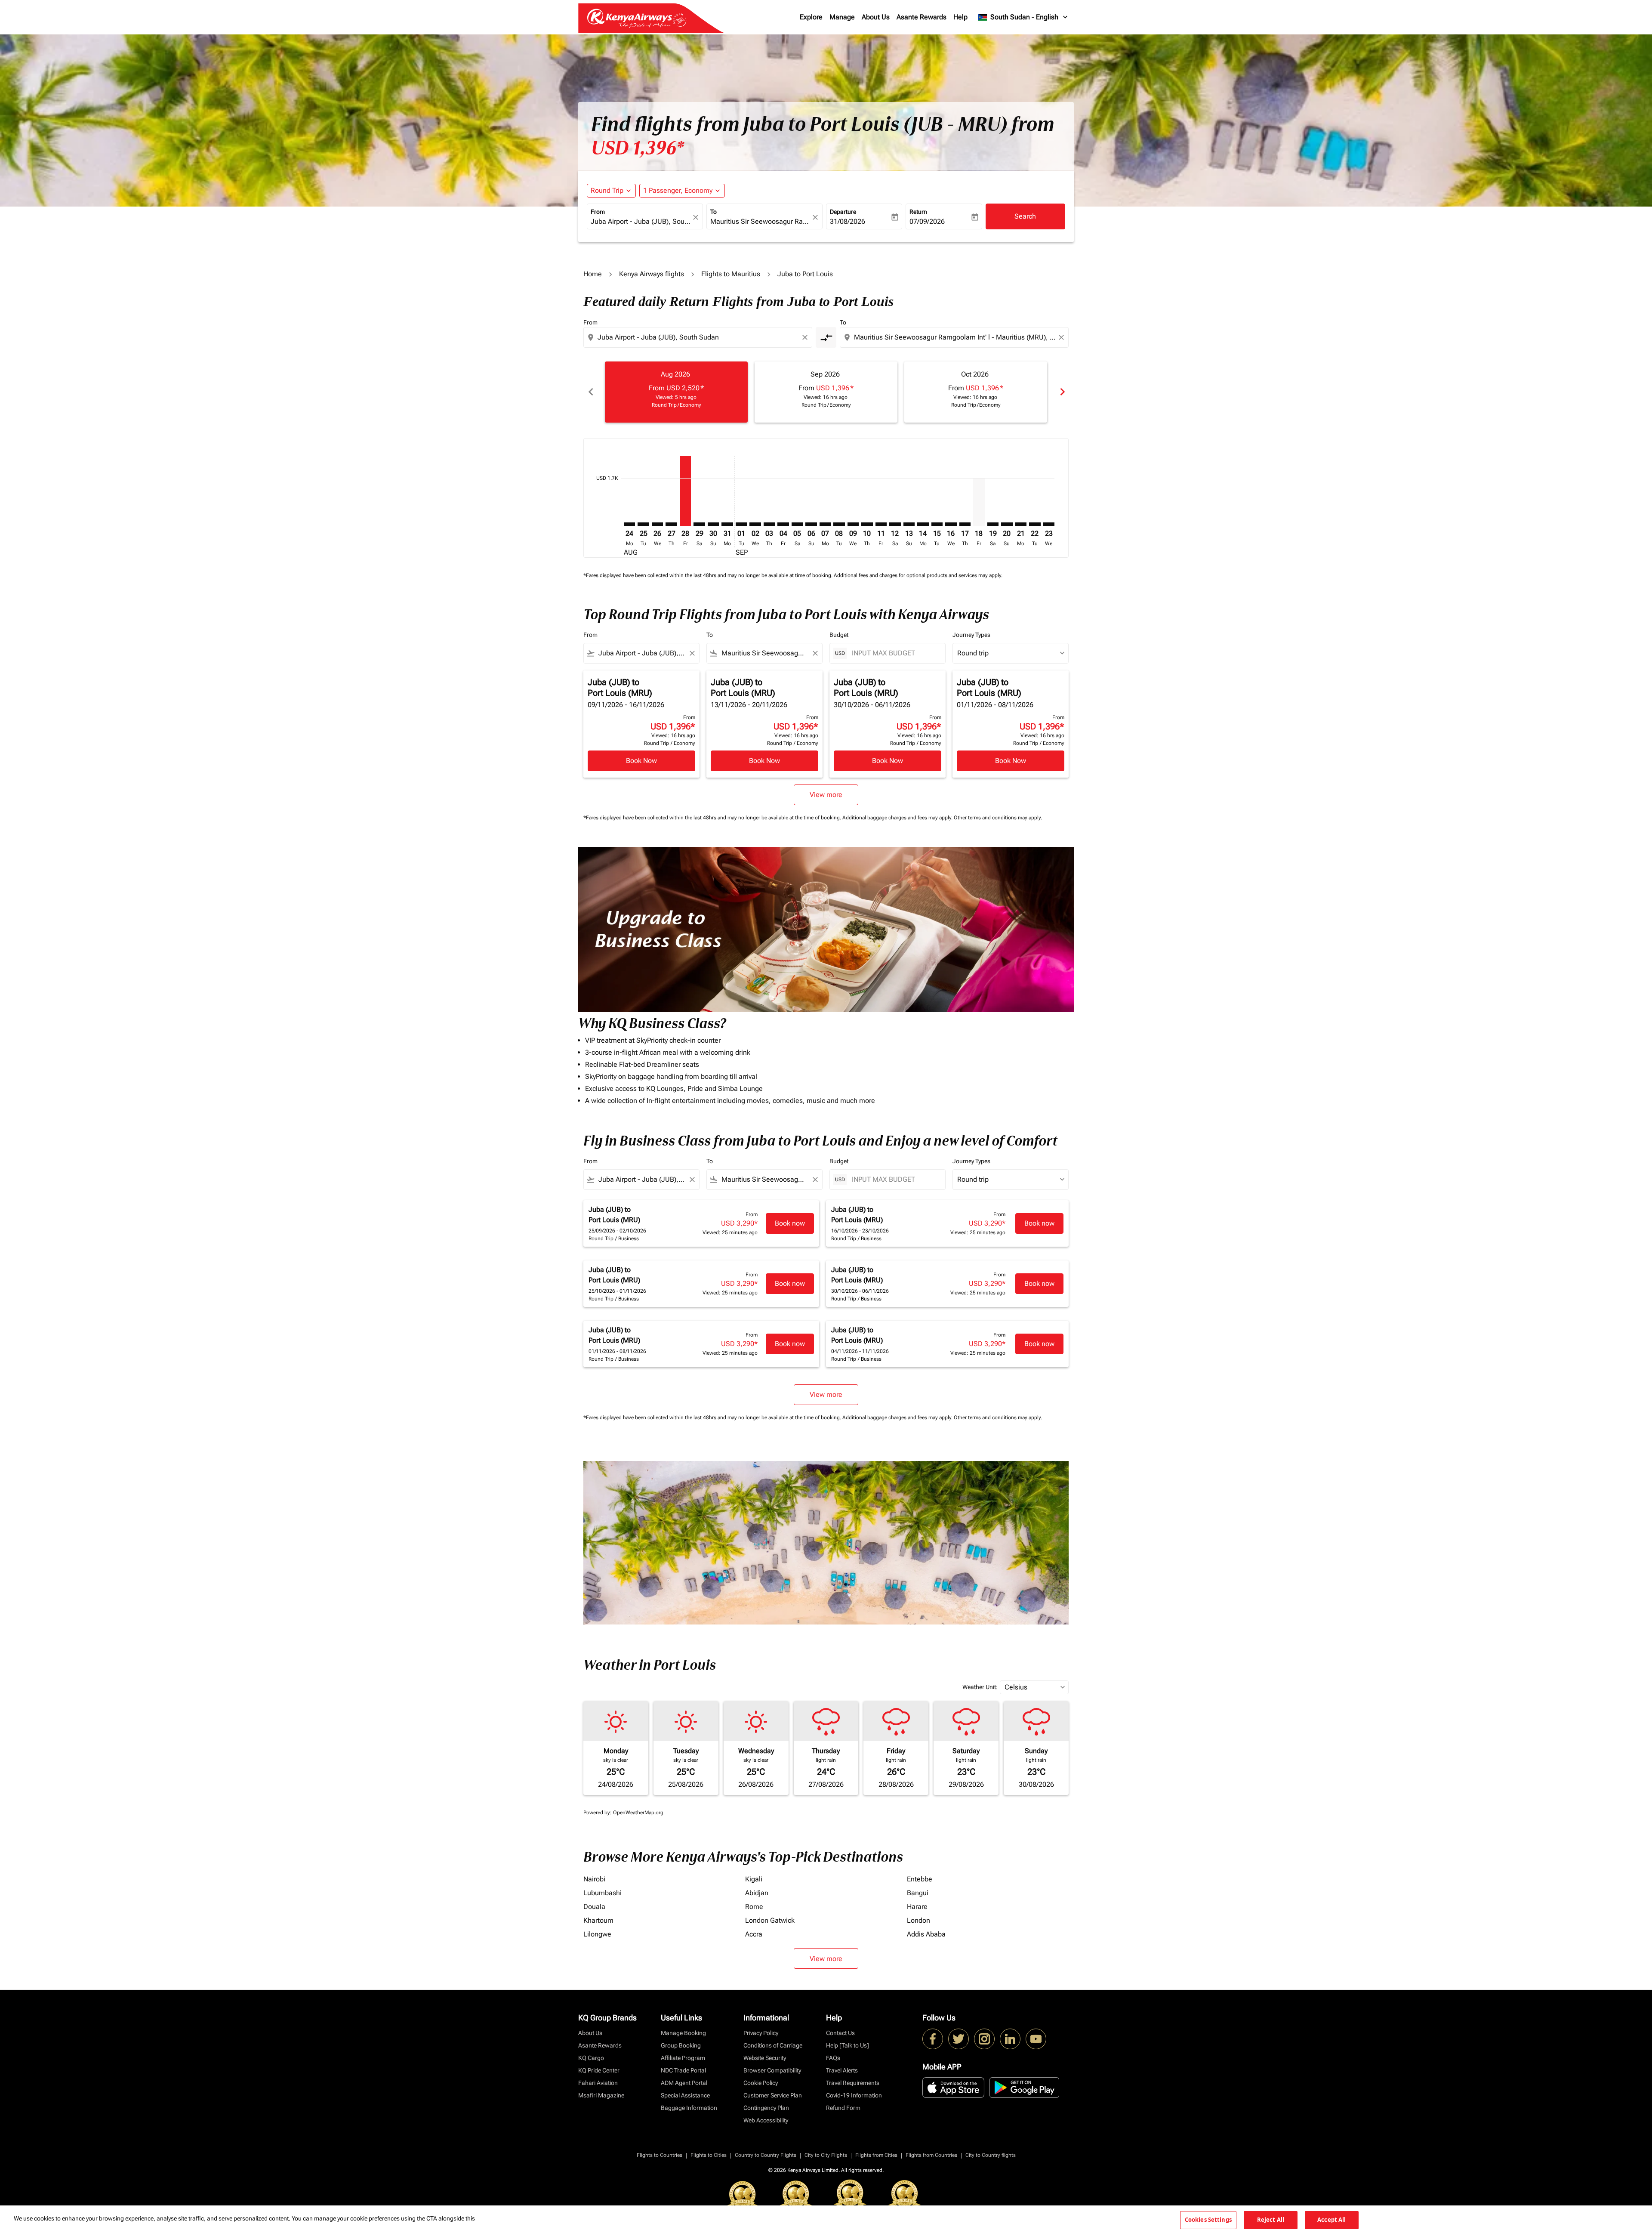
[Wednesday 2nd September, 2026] (755, 524)
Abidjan (757, 1893)
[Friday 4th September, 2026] (783, 524)
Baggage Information (689, 2108)
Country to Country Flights (766, 2155)
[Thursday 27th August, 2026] (671, 524)
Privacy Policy (761, 2033)
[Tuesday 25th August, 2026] (643, 524)
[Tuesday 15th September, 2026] (937, 524)
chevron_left (590, 392)
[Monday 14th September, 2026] (923, 524)
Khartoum (598, 1920)
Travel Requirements (853, 2083)
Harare (917, 1907)
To (714, 212)
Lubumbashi (603, 1893)
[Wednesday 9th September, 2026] (853, 524)
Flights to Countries (660, 2155)
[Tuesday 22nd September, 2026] (1035, 524)
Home (593, 274)
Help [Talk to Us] (848, 2045)
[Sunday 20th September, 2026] (1007, 524)
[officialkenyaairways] (984, 2039)
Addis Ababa (926, 1934)
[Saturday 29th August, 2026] (699, 524)
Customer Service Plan (773, 2095)
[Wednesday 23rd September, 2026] (1049, 524)
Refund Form (843, 2108)
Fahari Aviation (598, 2083)
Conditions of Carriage (773, 2045)
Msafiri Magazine (601, 2095)
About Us (876, 17)
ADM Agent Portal (684, 2083)
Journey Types (971, 635)
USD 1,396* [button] (638, 148)
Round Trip (607, 190)
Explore (811, 17)
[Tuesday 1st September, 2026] (741, 524)
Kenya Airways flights (652, 274)
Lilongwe (597, 1934)
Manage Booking (683, 2033)
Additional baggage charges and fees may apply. (898, 818)
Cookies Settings (1208, 2220)
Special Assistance (685, 2095)
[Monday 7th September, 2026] (825, 524)
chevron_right (1062, 392)
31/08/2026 (848, 221)
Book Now (641, 761)
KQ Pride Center (599, 2070)
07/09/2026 (927, 221)
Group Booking (681, 2045)
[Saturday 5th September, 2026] (797, 524)
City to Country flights (991, 2155)
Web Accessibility (766, 2120)
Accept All (1331, 2220)
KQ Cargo (591, 2058)
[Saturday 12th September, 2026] (895, 524)
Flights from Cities (876, 2155)
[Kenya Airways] (933, 2039)
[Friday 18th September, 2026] (979, 502)
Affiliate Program (683, 2058)
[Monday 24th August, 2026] (629, 524)
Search (1025, 216)
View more (826, 1959)
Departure (843, 212)
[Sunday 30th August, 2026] (713, 524)
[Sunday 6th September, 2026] (811, 524)
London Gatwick (770, 1920)
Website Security (765, 2058)
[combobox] (641, 222)
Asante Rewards (922, 17)
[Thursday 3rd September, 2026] (769, 524)
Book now (790, 1223)
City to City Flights (826, 2155)
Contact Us (840, 2033)
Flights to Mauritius (731, 274)
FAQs (833, 2058)
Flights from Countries (931, 2155)
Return (918, 212)
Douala (594, 1907)
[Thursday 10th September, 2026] (867, 524)
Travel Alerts (842, 2070)
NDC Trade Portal (683, 2070)
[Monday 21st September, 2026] (1021, 524)
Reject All (1271, 2220)
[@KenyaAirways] (959, 2039)
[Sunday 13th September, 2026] (909, 524)
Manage (842, 17)
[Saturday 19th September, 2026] (993, 524)
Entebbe (920, 1879)
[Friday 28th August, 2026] (685, 491)
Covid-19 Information (854, 2095)
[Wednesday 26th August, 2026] (657, 524)
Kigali (754, 1879)
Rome (754, 1907)
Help (960, 17)
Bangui (918, 1893)
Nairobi (594, 1879)
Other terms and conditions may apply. (998, 818)
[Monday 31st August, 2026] (727, 524)
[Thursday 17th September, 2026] (965, 524)
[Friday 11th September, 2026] (881, 524)
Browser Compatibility (772, 2070)
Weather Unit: (980, 1687)
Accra (754, 1934)
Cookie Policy (761, 2083)
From (598, 212)
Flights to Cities (709, 2155)
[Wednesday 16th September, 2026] (951, 524)
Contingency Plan (766, 2108)
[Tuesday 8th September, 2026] (839, 524)
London (918, 1920)
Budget (839, 635)
